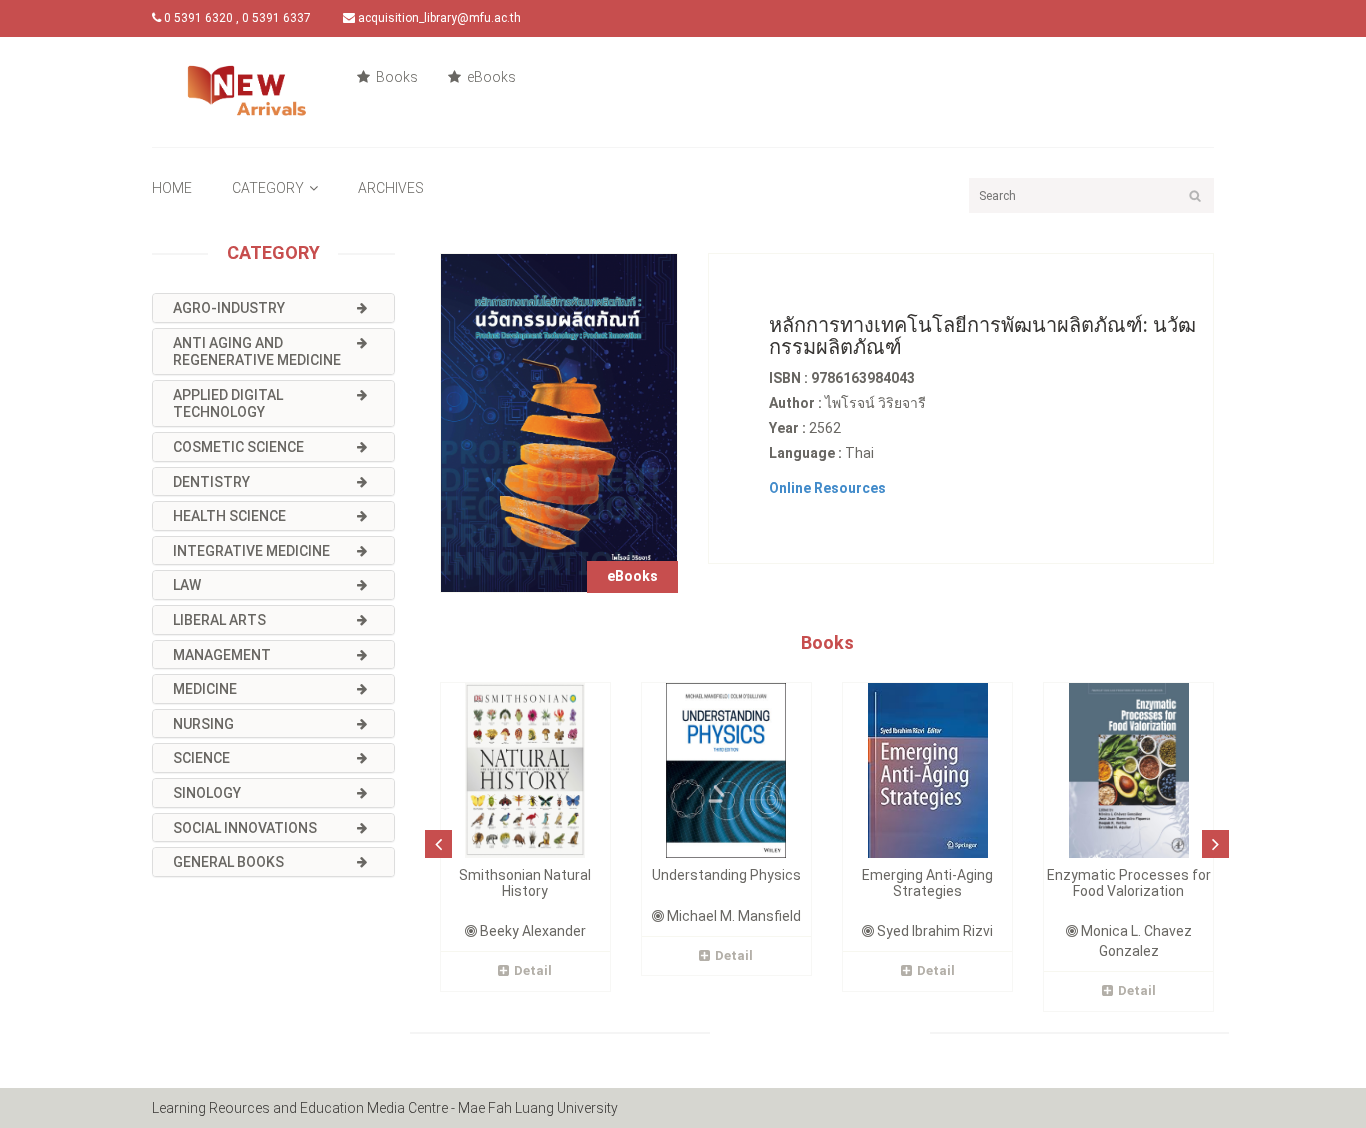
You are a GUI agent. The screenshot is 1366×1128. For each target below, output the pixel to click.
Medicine (205, 689)
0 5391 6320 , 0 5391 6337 (236, 18)
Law (187, 585)
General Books (228, 862)
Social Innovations (245, 828)
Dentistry (211, 482)
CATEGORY (268, 188)
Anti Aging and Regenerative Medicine (257, 352)
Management (222, 655)
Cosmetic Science (238, 447)
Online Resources (827, 488)
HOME (172, 188)
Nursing (203, 724)
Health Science (229, 516)
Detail (533, 970)
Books (395, 77)
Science (201, 758)
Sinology (207, 793)
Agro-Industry (229, 308)
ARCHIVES (391, 188)
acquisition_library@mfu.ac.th (438, 18)
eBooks (490, 77)
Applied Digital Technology (228, 404)
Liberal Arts (219, 620)
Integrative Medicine (251, 551)
